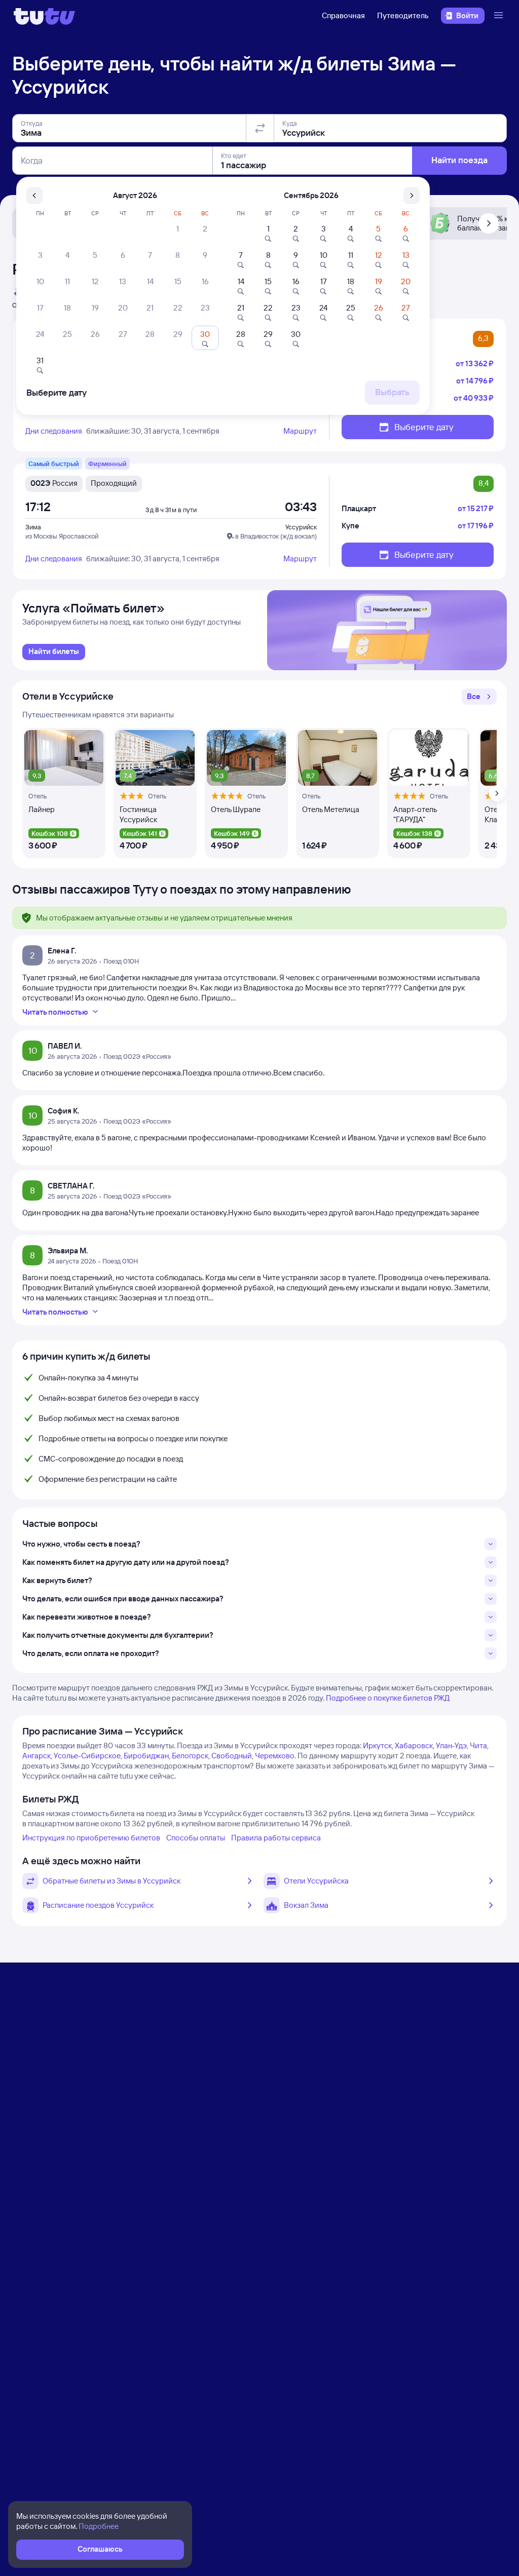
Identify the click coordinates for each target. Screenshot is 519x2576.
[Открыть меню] (500, 16)
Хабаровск (414, 1745)
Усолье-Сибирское (87, 1756)
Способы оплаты (196, 1838)
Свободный (232, 1756)
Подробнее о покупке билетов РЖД (388, 1698)
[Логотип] (44, 16)
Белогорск (190, 1756)
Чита (478, 1745)
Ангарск (36, 1756)
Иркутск (377, 1745)
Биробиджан (146, 1756)
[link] (54, 652)
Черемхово (275, 1756)
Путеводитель (403, 15)
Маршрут (300, 431)
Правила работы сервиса (276, 1838)
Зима (33, 527)
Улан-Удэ (451, 1745)
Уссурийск (301, 527)
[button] (479, 697)
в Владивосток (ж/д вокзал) (276, 536)
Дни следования (54, 431)
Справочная (343, 15)
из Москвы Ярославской (62, 536)
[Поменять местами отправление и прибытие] (260, 128)
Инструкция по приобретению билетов (91, 1838)
